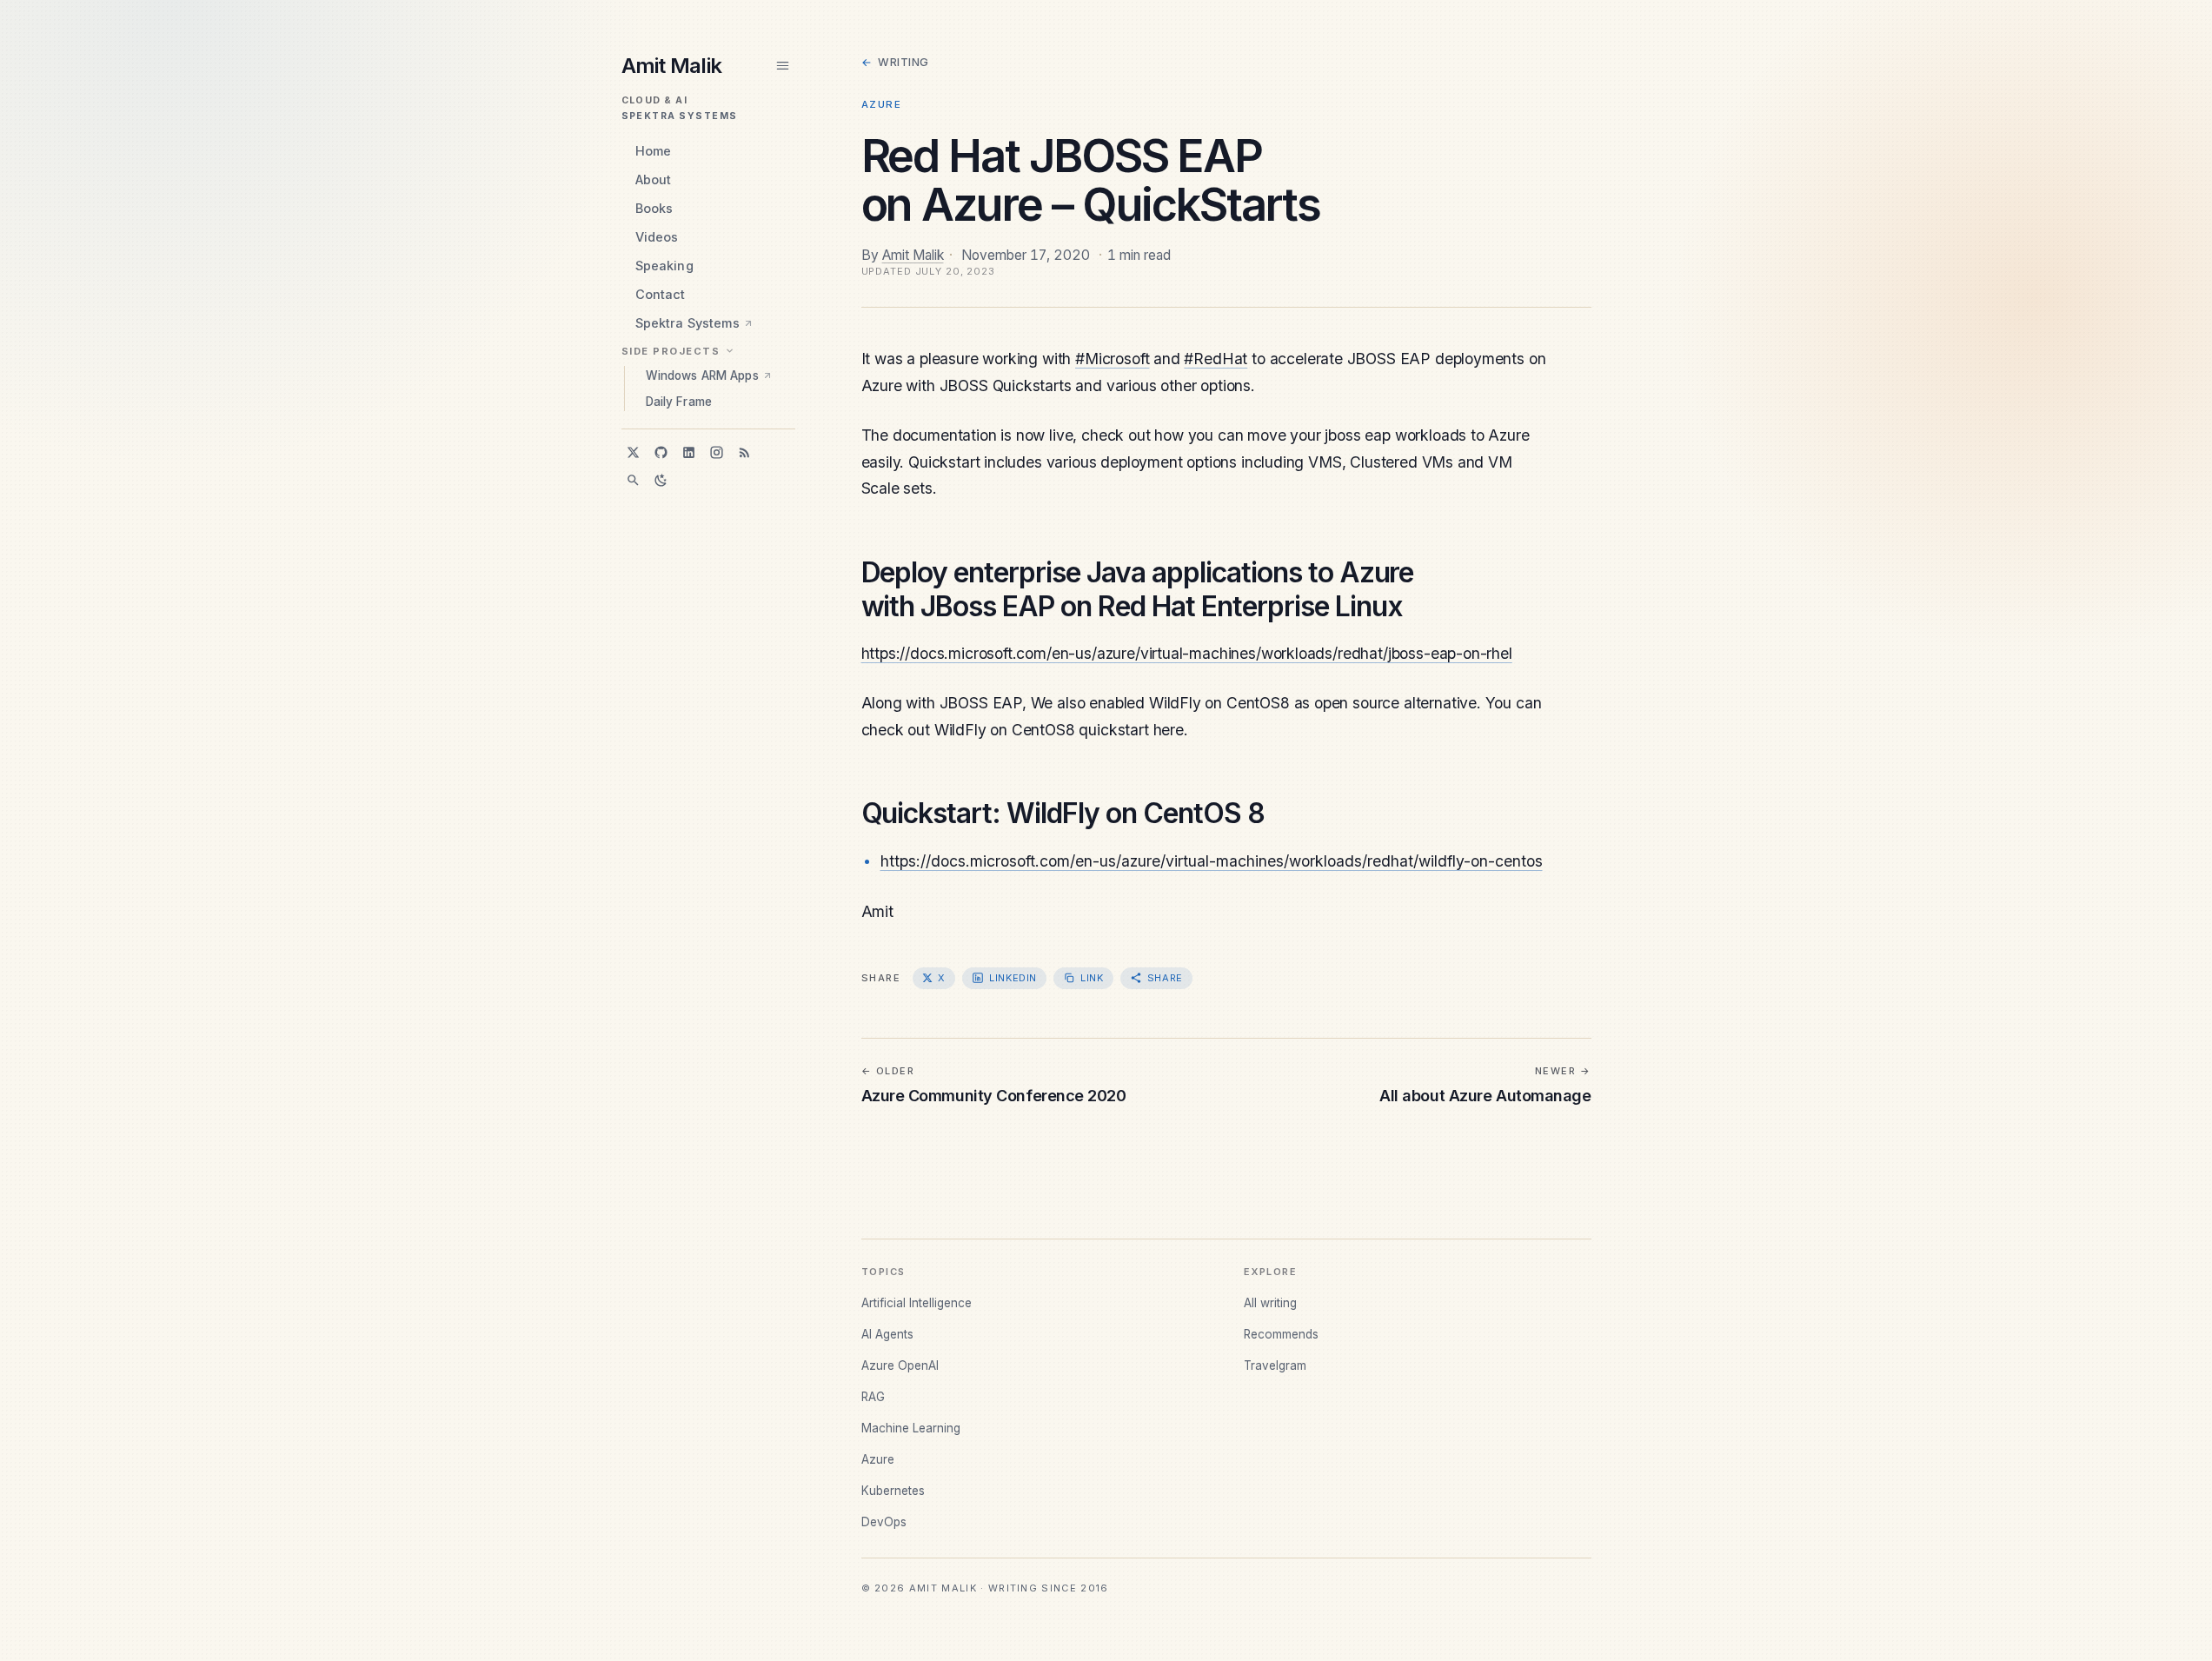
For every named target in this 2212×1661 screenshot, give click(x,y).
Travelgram (1275, 1365)
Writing (895, 62)
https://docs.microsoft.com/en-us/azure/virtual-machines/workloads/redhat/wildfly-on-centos (1212, 861)
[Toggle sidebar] (783, 66)
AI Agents (887, 1334)
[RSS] (745, 452)
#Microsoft (1112, 359)
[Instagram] (717, 452)
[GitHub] (661, 452)
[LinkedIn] (689, 452)
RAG (873, 1397)
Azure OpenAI (900, 1365)
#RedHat (1216, 359)
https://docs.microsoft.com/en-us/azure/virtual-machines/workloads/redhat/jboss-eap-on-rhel (1187, 653)
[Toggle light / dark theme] (661, 480)
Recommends (1281, 1334)
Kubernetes (893, 1491)
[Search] (634, 480)
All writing (1270, 1303)
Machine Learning (911, 1428)
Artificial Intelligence (917, 1303)
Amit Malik (913, 255)
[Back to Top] (2165, 1638)
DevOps (884, 1522)
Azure (882, 104)
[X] (634, 452)
